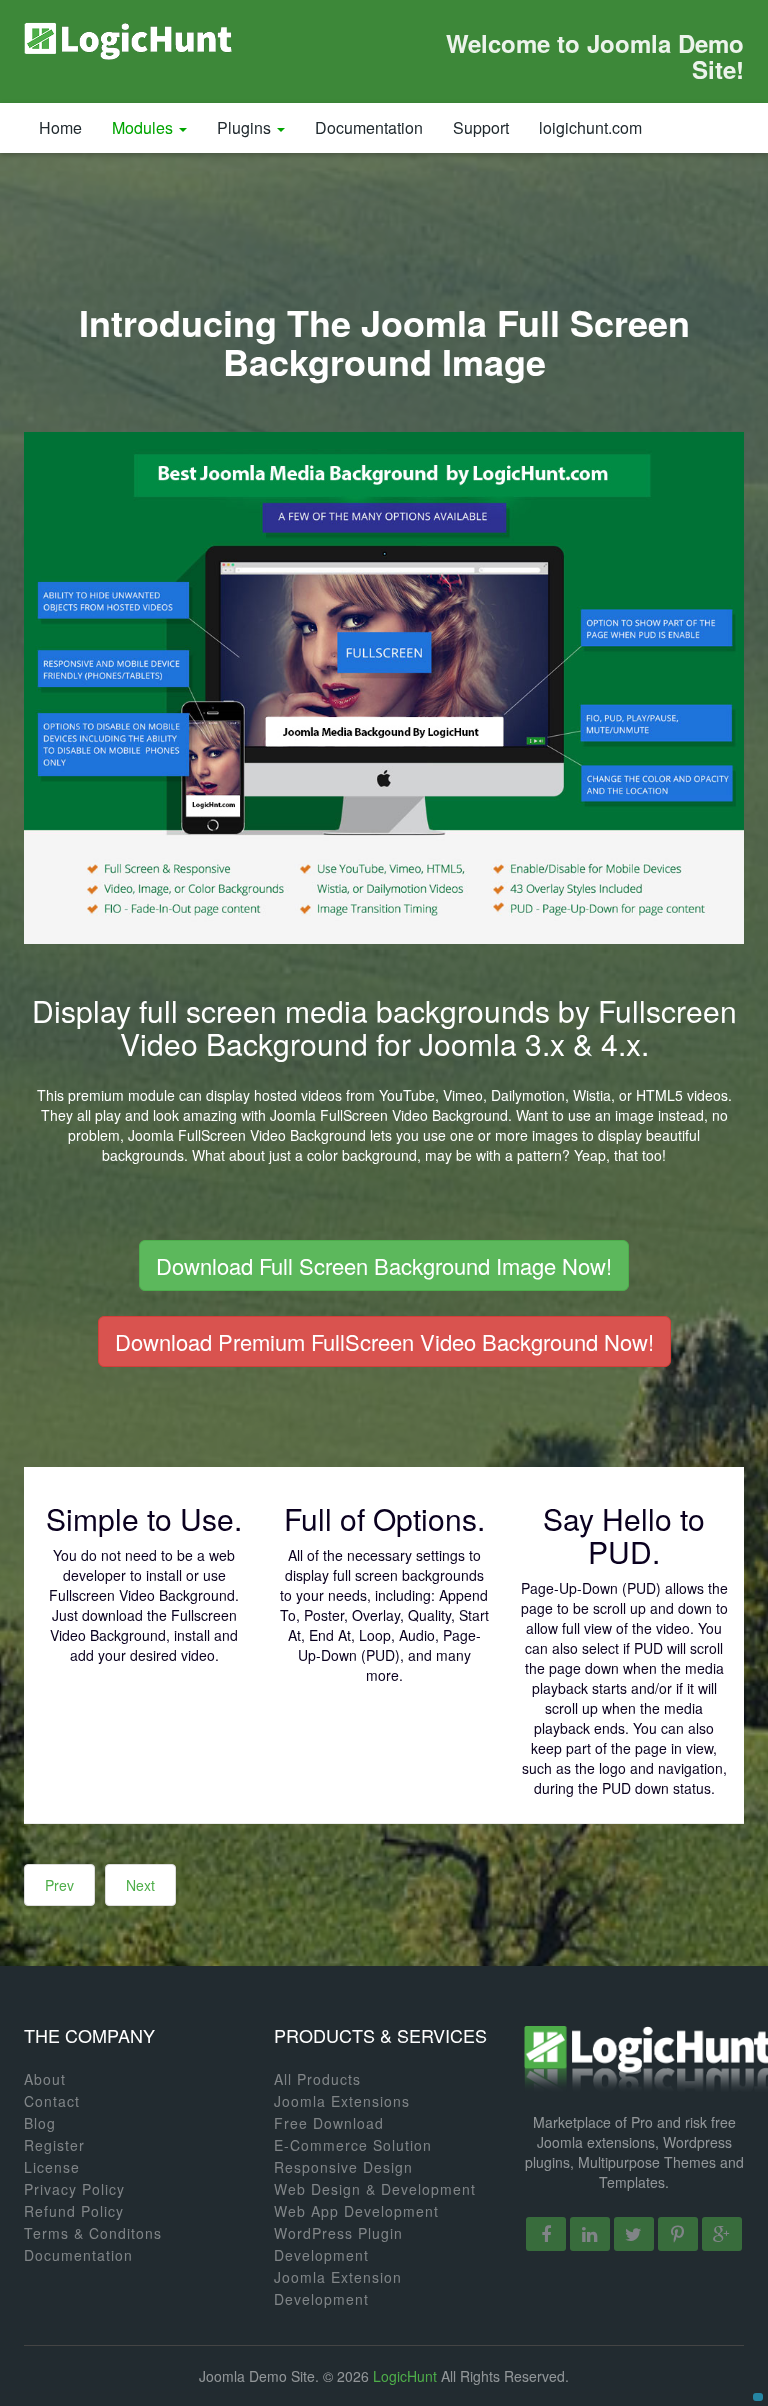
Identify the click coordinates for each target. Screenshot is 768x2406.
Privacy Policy (74, 2189)
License (52, 2167)
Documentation (369, 127)
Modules (144, 127)
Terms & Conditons (93, 2233)
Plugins (246, 127)
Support (481, 127)
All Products (317, 2079)
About (45, 2079)
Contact (52, 2101)
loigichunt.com (590, 127)
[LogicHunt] (129, 40)
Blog (40, 2123)
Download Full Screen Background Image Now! (384, 1265)
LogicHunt (405, 2376)
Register (54, 2145)
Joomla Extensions (342, 2101)
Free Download (329, 2123)
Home (60, 127)
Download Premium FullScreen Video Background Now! (384, 1341)
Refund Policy (74, 2211)
